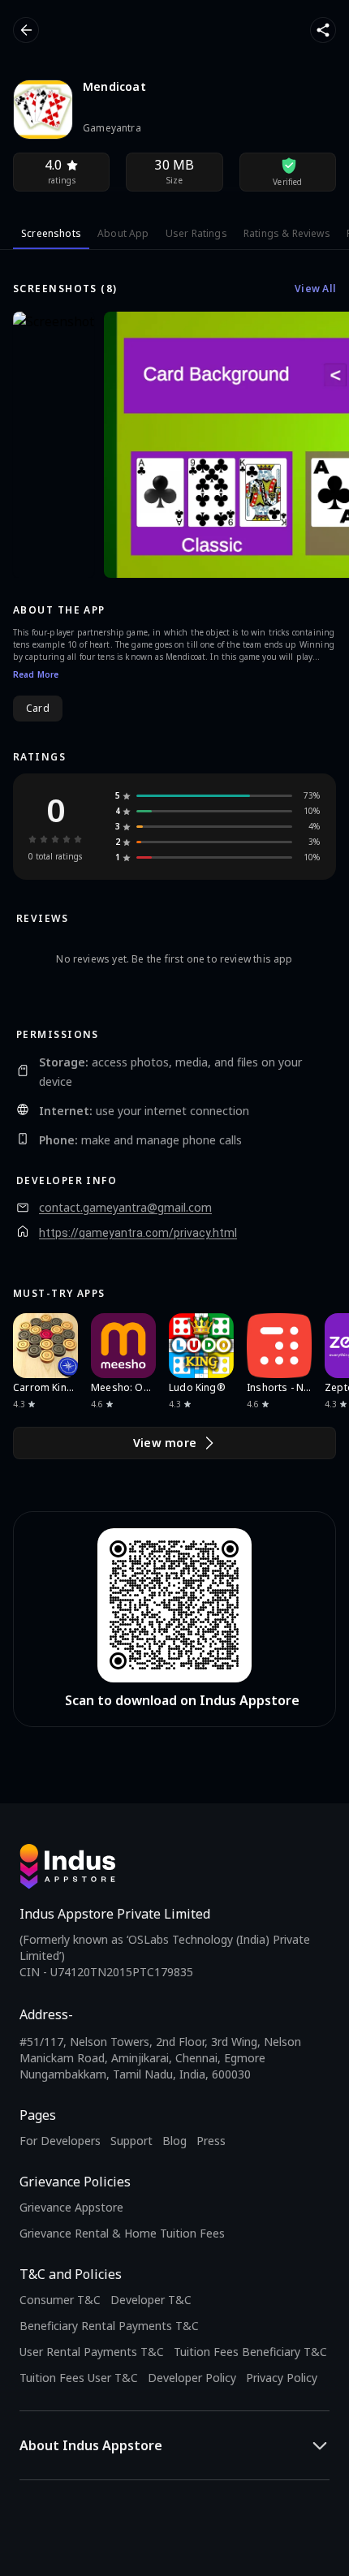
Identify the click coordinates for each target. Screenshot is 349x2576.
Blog (174, 2141)
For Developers (60, 2141)
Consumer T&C (60, 2300)
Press (211, 2141)
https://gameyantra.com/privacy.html (138, 1233)
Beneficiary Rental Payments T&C (109, 2326)
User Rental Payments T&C (92, 2352)
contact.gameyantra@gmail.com (125, 1208)
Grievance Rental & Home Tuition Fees (122, 2233)
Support (131, 2141)
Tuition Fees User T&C (79, 2378)
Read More (36, 674)
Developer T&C (151, 2300)
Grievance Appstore (71, 2207)
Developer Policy (192, 2378)
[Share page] (323, 30)
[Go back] (26, 30)
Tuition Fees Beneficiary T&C (250, 2352)
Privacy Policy (282, 2378)
